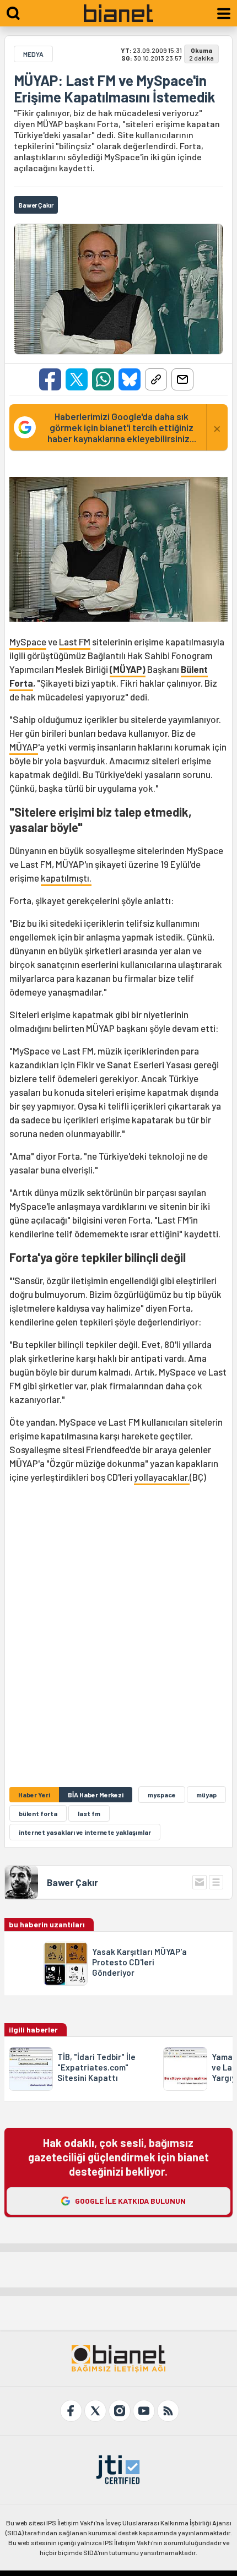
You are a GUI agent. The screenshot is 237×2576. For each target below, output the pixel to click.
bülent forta (38, 1813)
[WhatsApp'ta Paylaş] (103, 379)
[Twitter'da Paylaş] (77, 379)
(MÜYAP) (128, 669)
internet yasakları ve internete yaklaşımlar (85, 1832)
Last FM (75, 642)
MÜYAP (24, 747)
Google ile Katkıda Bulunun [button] (130, 2201)
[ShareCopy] (156, 379)
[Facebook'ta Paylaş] (50, 379)
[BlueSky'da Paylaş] (130, 379)
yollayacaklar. (162, 1477)
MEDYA (33, 54)
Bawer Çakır (72, 1882)
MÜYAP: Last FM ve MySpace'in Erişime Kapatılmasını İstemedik (115, 89)
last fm (89, 1813)
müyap (206, 1795)
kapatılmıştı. (66, 878)
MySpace (28, 642)
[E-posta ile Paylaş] (182, 379)
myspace (162, 1795)
